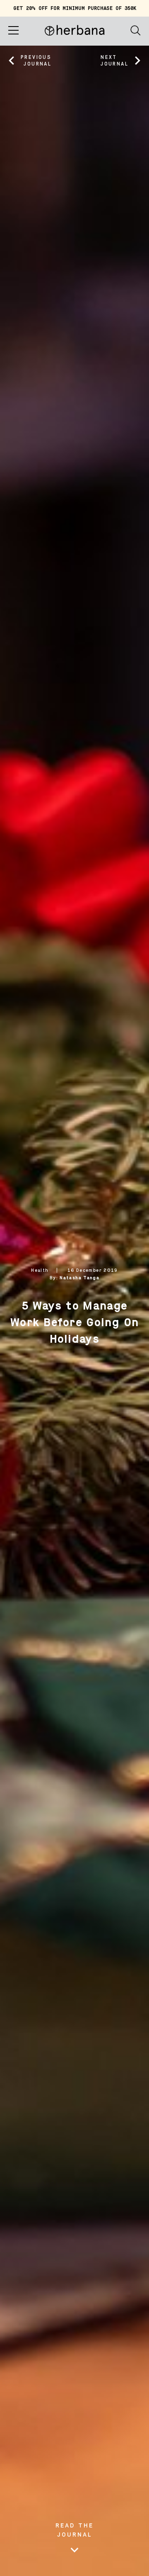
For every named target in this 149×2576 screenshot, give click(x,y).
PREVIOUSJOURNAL (36, 61)
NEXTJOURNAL (114, 61)
